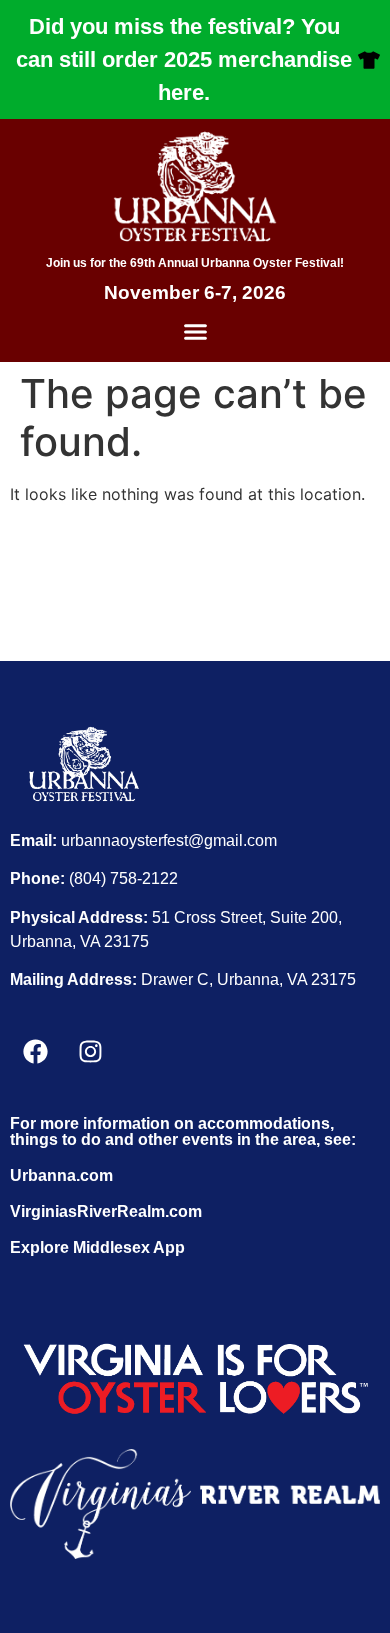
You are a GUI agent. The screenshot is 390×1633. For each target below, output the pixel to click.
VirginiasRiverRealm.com (106, 1211)
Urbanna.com (61, 1175)
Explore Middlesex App (97, 1247)
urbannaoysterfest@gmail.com (169, 840)
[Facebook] (35, 1051)
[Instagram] (90, 1051)
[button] (195, 332)
